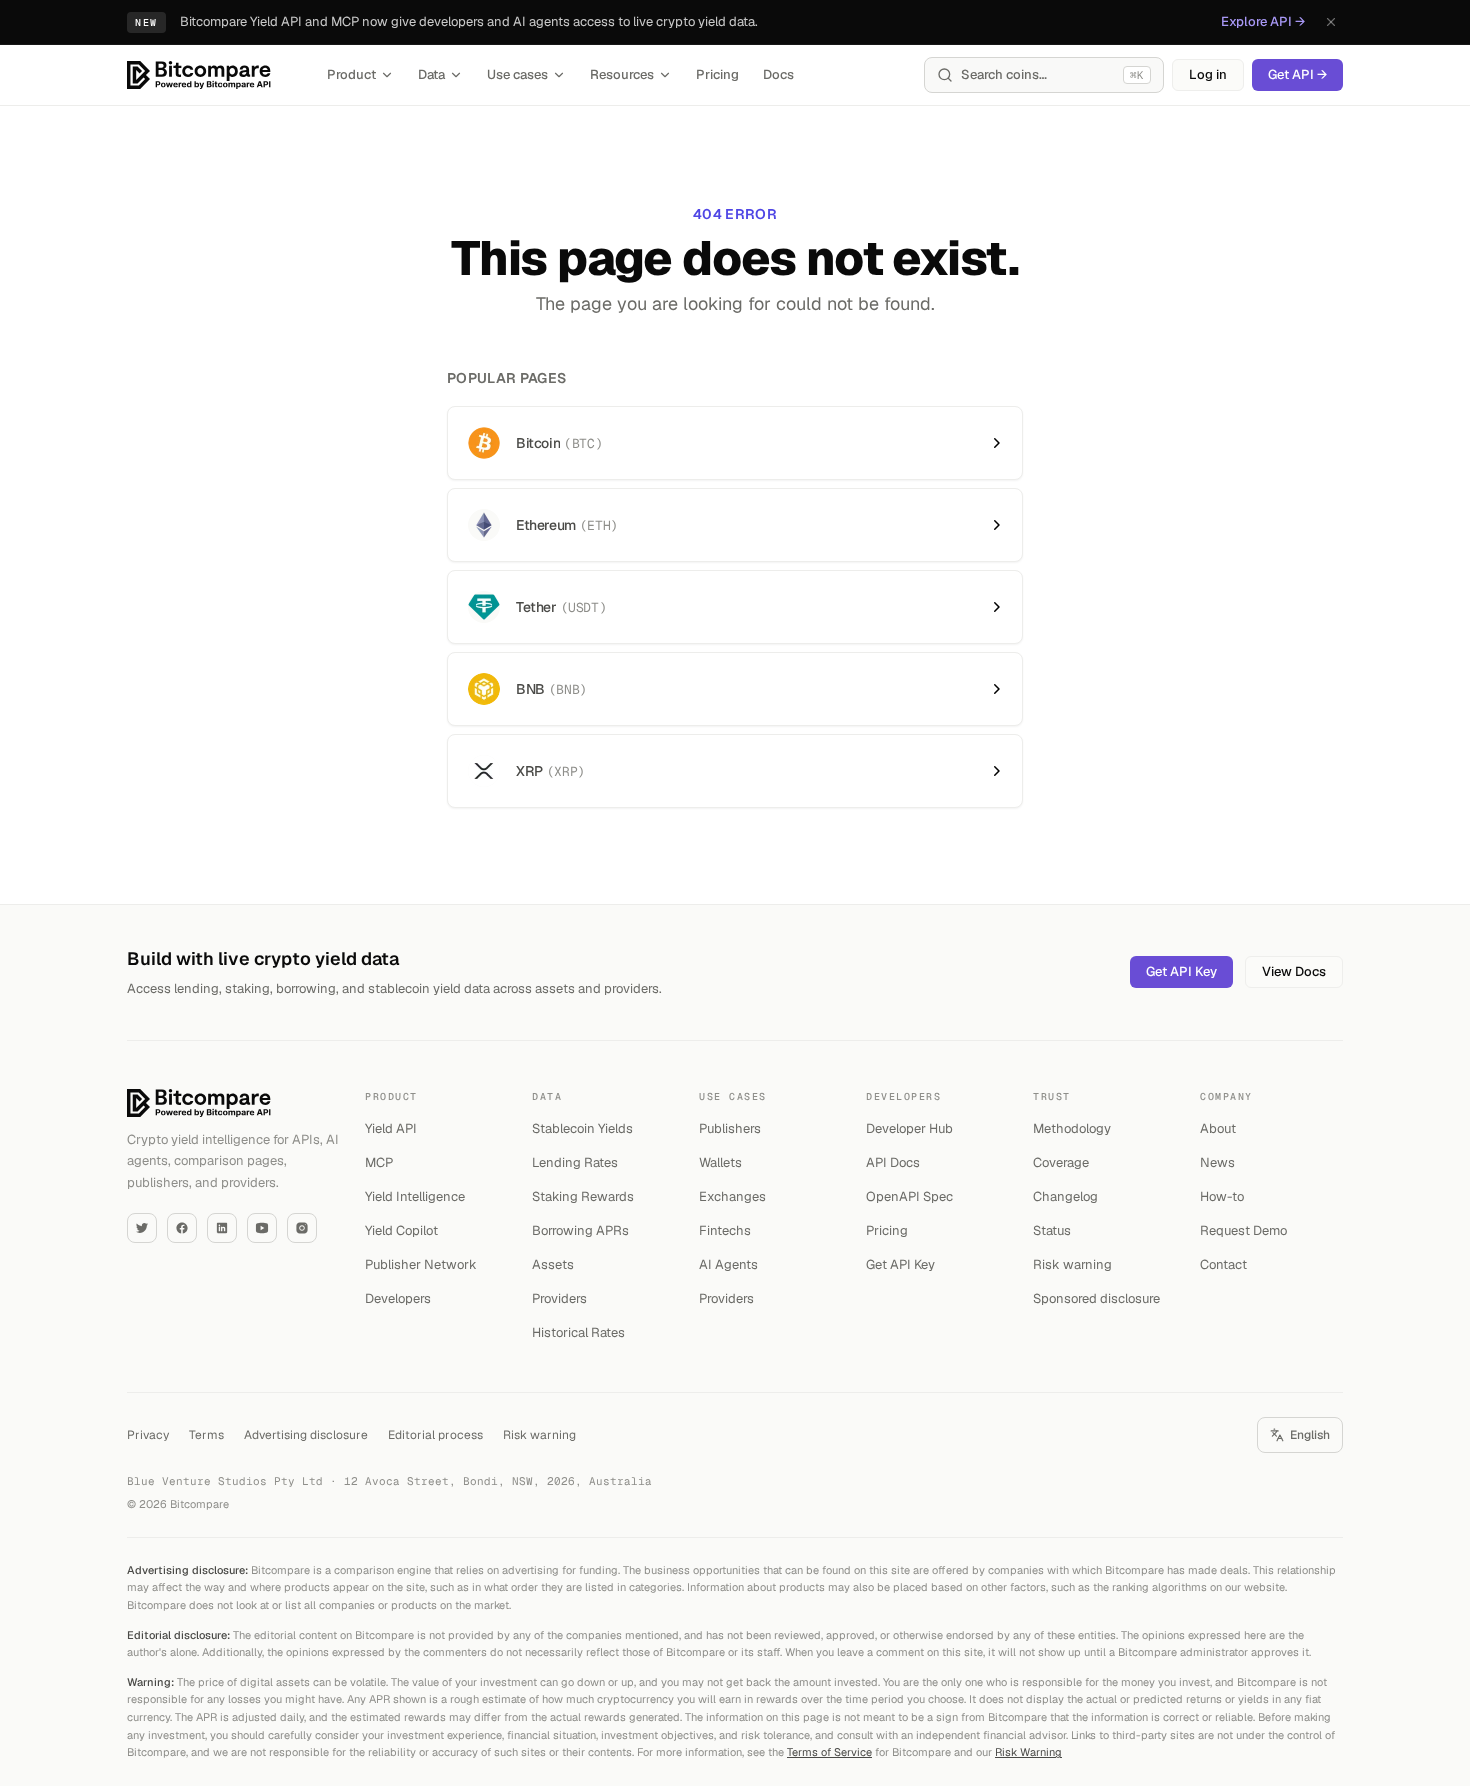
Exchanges (732, 1196)
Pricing (717, 74)
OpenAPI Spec (909, 1196)
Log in (1208, 74)
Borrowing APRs (580, 1230)
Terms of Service (829, 1752)
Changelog (1065, 1196)
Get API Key (1181, 971)
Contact (1223, 1264)
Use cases (517, 74)
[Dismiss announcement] (1331, 22)
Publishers (730, 1128)
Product (351, 74)
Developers (398, 1298)
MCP (379, 1162)
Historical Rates (578, 1332)
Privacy (148, 1435)
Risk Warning (1028, 1752)
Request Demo (1243, 1230)
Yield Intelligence (415, 1196)
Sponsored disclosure (1096, 1298)
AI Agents (728, 1264)
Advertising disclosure (306, 1435)
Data (431, 74)
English (1310, 1435)
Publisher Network (421, 1264)
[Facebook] (182, 1228)
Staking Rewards (583, 1196)
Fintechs (725, 1230)
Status (1052, 1230)
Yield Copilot (401, 1230)
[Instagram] (302, 1228)
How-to (1222, 1196)
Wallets (720, 1162)
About (1218, 1128)
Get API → (1297, 74)
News (1217, 1162)
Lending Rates (575, 1162)
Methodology (1072, 1128)
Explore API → (1263, 21)
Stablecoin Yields (582, 1128)
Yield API (391, 1128)
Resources (622, 74)
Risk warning (1072, 1264)
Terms (206, 1435)
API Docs (893, 1162)
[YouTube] (262, 1228)
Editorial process (435, 1435)
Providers (559, 1298)
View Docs (1294, 971)
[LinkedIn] (222, 1228)
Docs (778, 74)
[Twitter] (142, 1228)
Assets (553, 1264)
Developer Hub (909, 1128)
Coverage (1061, 1162)
